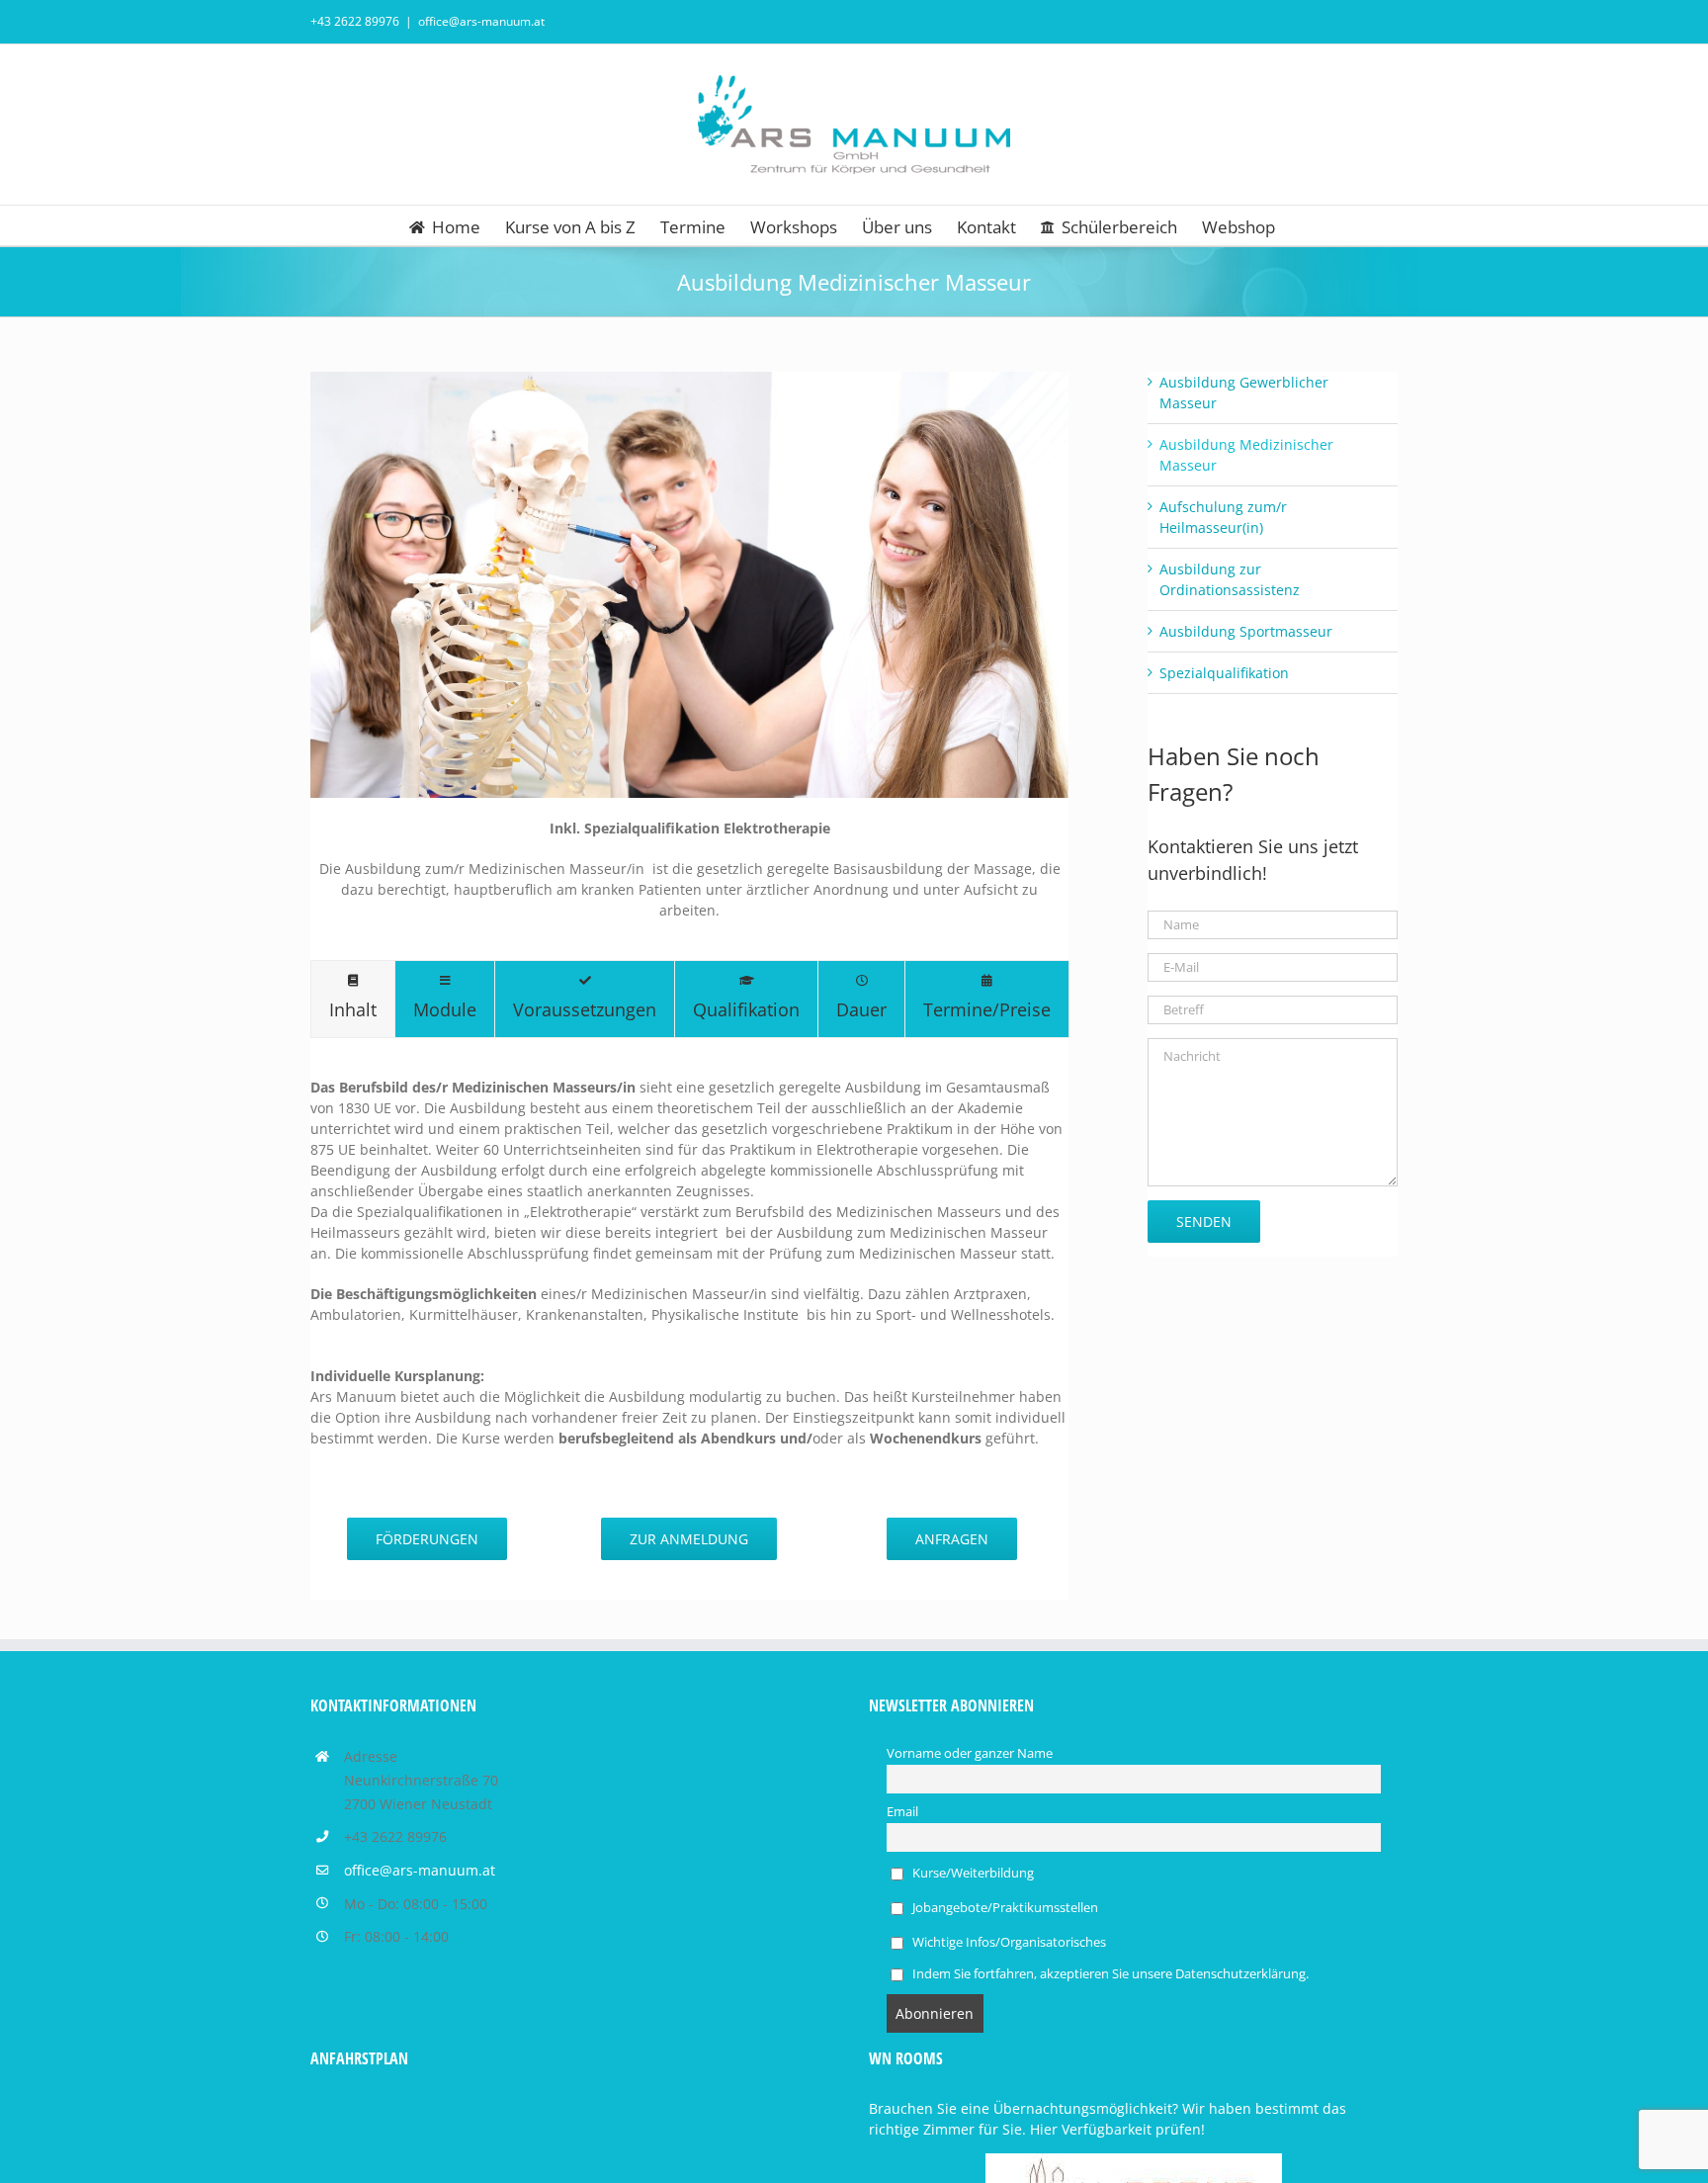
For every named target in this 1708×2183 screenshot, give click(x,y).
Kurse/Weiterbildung (972, 1873)
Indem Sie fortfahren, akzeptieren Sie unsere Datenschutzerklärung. (1109, 1974)
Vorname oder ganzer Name (970, 1753)
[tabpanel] (689, 1272)
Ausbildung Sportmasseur (1246, 631)
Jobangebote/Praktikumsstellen (1004, 1908)
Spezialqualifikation (1224, 673)
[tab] (353, 999)
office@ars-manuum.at (481, 21)
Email (902, 1812)
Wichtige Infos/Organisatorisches (1008, 1942)
